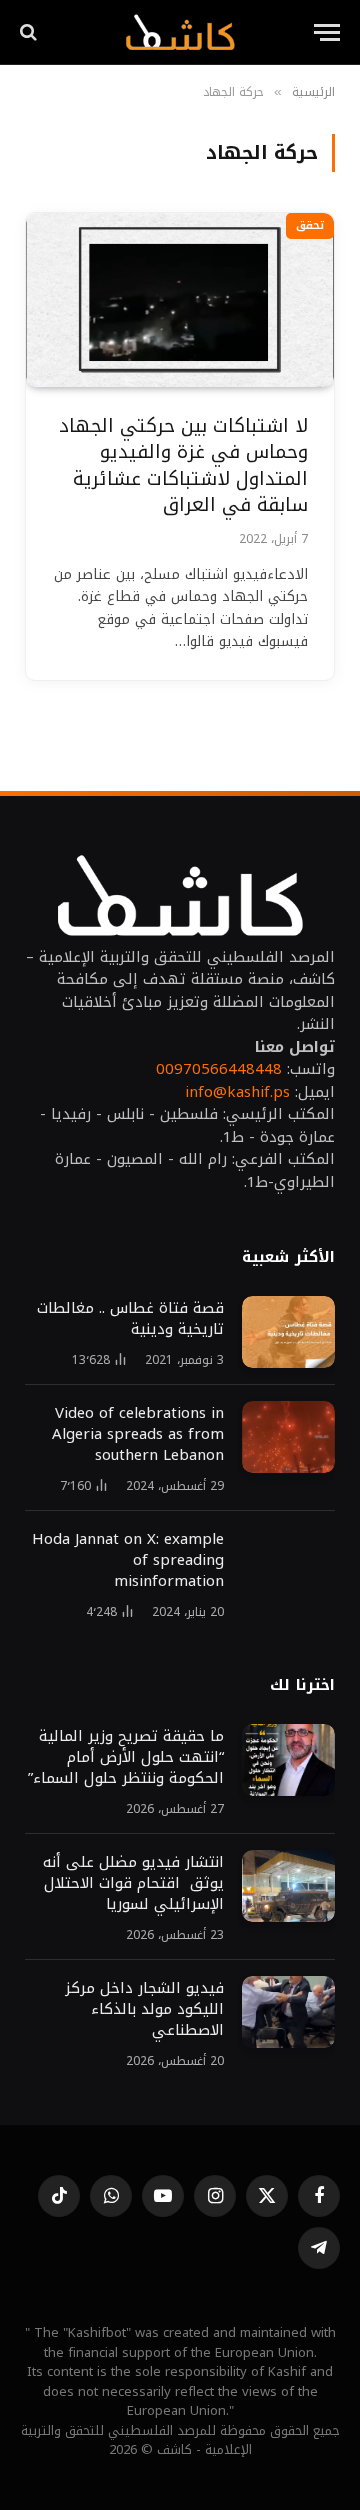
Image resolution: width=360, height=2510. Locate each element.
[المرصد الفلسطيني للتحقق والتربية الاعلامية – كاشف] (179, 32)
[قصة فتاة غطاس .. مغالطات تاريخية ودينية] (288, 1332)
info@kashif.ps (237, 1092)
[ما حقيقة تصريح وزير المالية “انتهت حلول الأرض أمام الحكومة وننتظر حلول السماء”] (288, 1760)
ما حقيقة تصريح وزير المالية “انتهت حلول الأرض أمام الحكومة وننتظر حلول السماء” (126, 1757)
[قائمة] (327, 32)
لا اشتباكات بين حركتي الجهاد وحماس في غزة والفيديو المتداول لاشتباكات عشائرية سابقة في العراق (183, 466)
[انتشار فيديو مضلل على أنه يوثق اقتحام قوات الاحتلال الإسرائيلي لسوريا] (288, 1886)
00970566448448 (219, 1069)
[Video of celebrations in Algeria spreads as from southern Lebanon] (288, 1437)
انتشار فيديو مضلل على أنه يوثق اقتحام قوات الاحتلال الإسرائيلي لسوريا (133, 1883)
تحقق (310, 225)
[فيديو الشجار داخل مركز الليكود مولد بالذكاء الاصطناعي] (288, 2012)
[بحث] (30, 32)
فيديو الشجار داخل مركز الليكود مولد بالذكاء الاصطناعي (144, 2009)
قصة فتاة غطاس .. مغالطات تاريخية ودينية (130, 1318)
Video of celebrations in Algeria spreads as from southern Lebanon (138, 1434)
